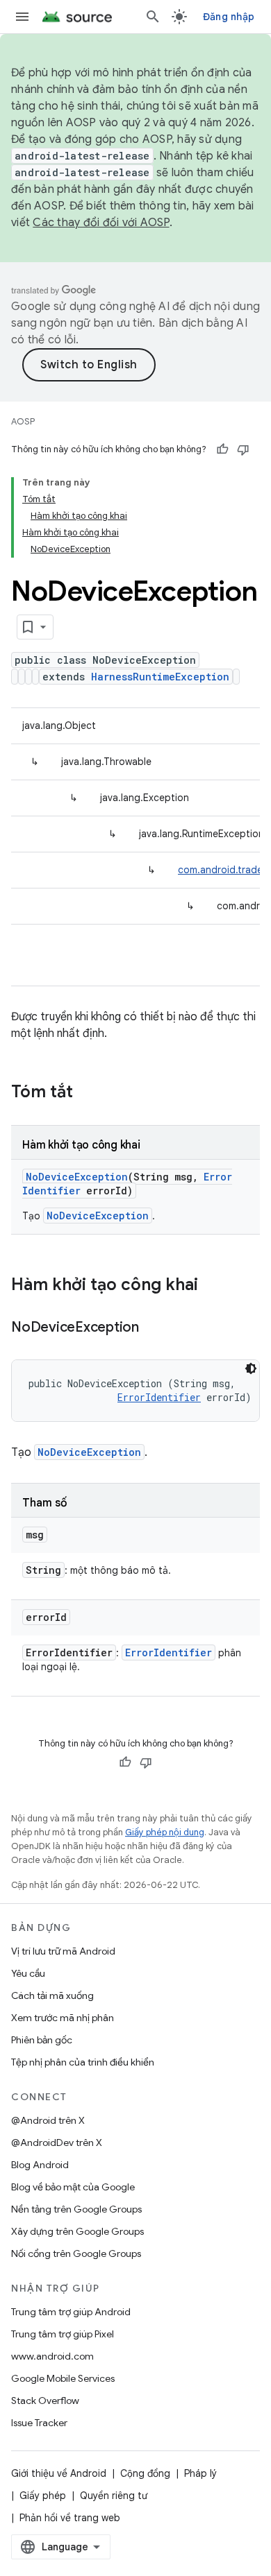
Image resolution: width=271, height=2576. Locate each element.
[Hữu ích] (222, 449)
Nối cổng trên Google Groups (76, 2253)
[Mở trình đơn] (22, 17)
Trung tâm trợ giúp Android (71, 2312)
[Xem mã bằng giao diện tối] (251, 1368)
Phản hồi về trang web (70, 2518)
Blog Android (40, 2165)
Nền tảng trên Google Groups (76, 2209)
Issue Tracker (39, 2423)
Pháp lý (200, 2473)
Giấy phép (43, 2496)
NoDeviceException (77, 1177)
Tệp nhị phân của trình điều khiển (83, 2062)
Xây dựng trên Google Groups (77, 2231)
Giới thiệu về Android (59, 2473)
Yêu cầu (28, 1973)
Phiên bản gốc (42, 2040)
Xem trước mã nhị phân (63, 2018)
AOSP (23, 421)
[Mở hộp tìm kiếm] (153, 17)
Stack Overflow (45, 2401)
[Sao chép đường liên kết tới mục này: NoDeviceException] (153, 1328)
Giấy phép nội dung (165, 1832)
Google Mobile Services (63, 2378)
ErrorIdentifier (159, 1397)
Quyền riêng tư (114, 2496)
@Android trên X (48, 2120)
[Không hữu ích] (243, 449)
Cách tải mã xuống (52, 1995)
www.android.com (52, 2356)
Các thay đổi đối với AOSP (101, 223)
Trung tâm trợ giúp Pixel (63, 2334)
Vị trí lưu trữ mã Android (63, 1951)
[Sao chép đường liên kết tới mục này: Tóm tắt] (87, 1093)
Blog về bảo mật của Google (73, 2187)
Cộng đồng (145, 2473)
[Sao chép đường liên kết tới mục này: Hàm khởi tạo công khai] (212, 1286)
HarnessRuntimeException (160, 677)
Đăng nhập (229, 17)
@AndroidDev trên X (57, 2143)
